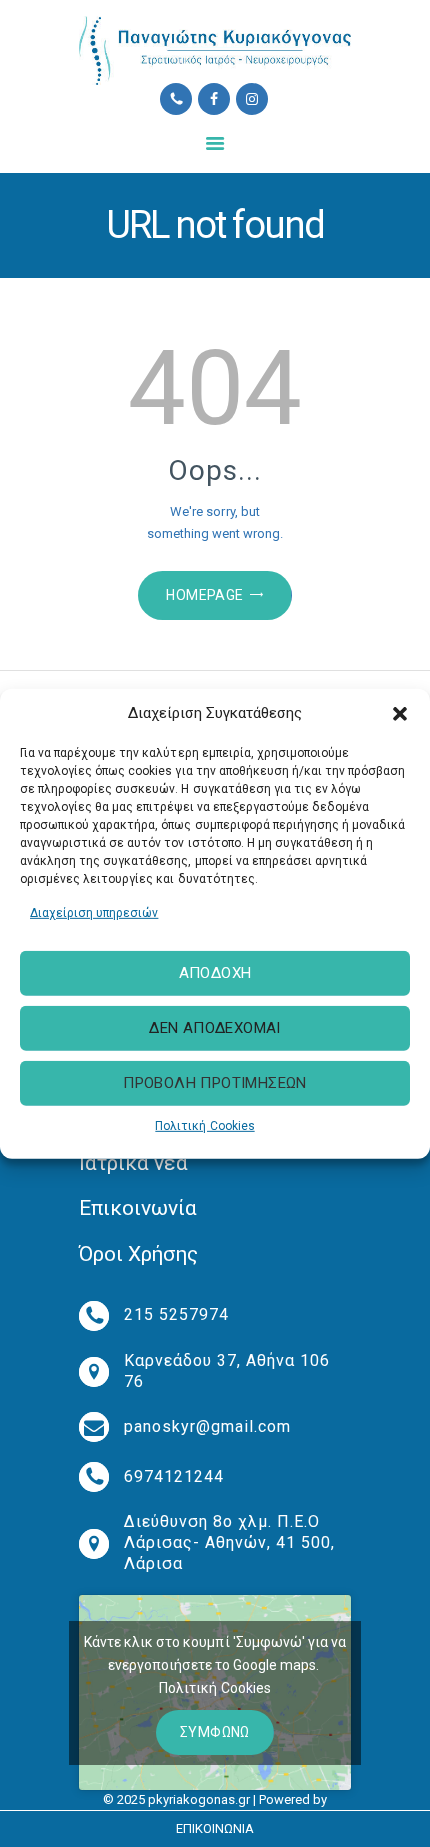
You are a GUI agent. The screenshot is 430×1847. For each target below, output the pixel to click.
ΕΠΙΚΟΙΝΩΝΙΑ (215, 1828)
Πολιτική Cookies (204, 1126)
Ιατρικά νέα (133, 1163)
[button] (400, 713)
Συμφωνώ (215, 1732)
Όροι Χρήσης (138, 1254)
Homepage (204, 595)
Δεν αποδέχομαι (215, 1028)
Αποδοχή (215, 973)
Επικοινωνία (138, 1208)
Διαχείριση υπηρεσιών (94, 912)
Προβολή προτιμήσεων (215, 1083)
